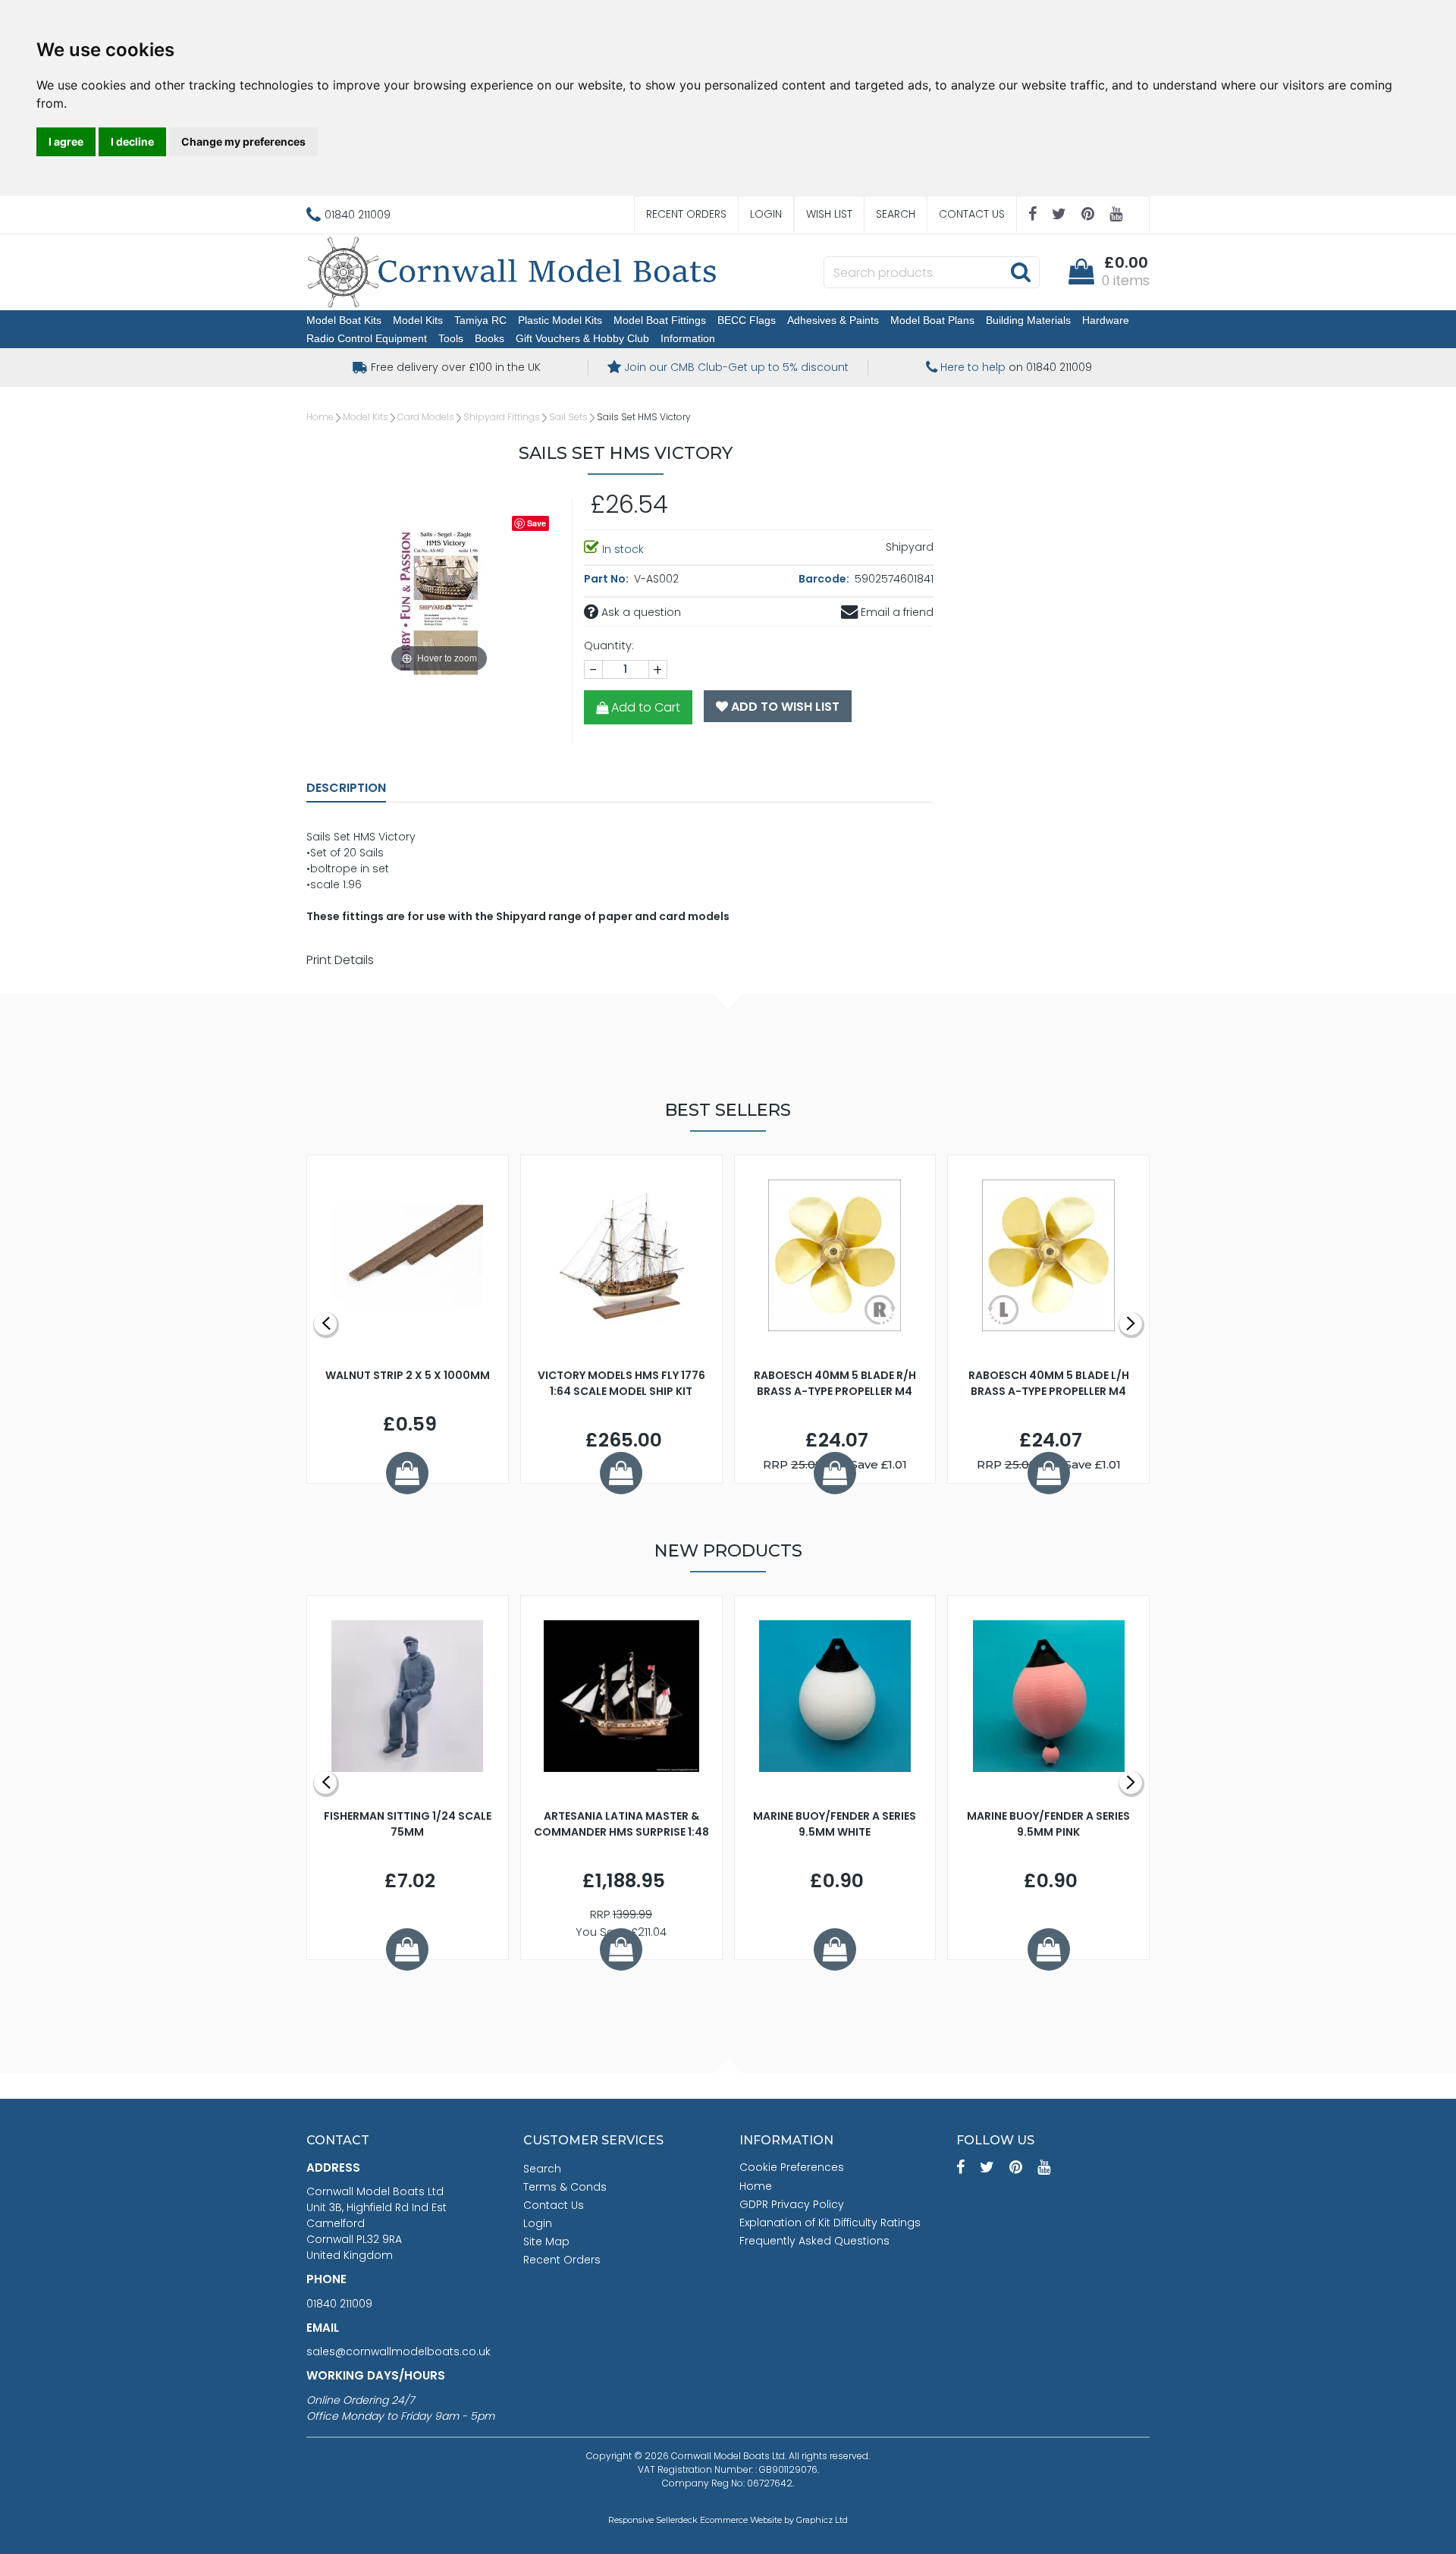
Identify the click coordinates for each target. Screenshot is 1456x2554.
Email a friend (896, 612)
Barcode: (825, 579)
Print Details (340, 960)
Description (346, 788)
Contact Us (972, 214)
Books (490, 338)
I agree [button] (66, 141)
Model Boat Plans (932, 320)
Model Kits (418, 320)
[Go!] (1020, 272)
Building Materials (1028, 320)
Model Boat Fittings (660, 320)
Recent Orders (686, 214)
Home (320, 417)
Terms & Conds (565, 2187)
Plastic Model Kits (560, 320)
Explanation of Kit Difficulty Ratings (830, 2223)
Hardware (1106, 320)
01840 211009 (339, 2304)
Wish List (829, 214)
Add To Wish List (784, 707)
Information (688, 338)
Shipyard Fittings (502, 417)
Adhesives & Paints (833, 320)
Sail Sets (568, 417)
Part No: (607, 579)
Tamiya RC (480, 320)
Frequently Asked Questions (814, 2241)
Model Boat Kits (344, 320)
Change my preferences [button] (243, 141)
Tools (451, 338)
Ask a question (640, 612)
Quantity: (609, 646)
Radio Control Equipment (367, 338)
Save (537, 523)
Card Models (426, 417)
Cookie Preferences (792, 2167)
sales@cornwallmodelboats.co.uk (399, 2351)
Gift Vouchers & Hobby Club (582, 338)
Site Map (546, 2241)
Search (896, 214)
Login (766, 214)
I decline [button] (132, 141)
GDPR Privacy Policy (792, 2204)
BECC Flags (747, 320)
